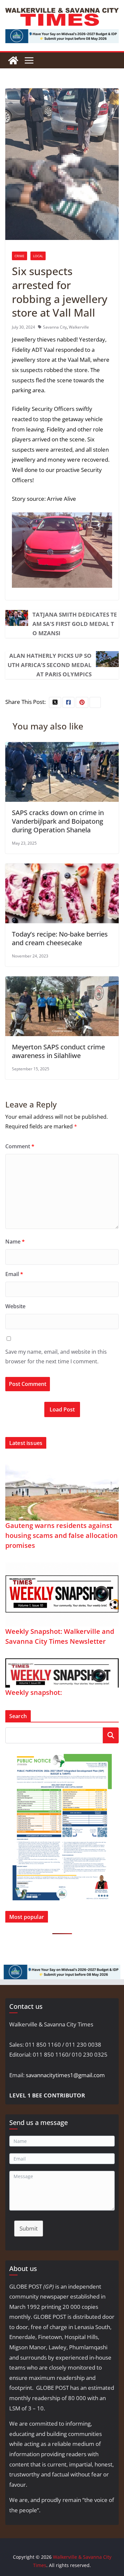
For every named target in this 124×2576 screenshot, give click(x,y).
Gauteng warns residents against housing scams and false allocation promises (62, 1535)
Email (14, 1274)
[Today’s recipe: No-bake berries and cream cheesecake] (62, 868)
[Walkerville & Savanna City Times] (13, 60)
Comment (20, 1146)
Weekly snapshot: (34, 1692)
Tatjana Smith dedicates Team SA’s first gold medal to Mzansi (75, 624)
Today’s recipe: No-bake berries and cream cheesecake (60, 938)
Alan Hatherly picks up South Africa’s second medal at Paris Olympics (50, 665)
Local (38, 256)
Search (111, 1735)
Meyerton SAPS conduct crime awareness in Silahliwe (58, 1051)
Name (15, 1242)
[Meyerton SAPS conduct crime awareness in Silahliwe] (62, 981)
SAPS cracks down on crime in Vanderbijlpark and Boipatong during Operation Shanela (58, 821)
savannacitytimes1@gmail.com (65, 2075)
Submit (29, 2228)
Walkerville (79, 327)
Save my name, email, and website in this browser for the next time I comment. (56, 1357)
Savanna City (55, 327)
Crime (20, 256)
